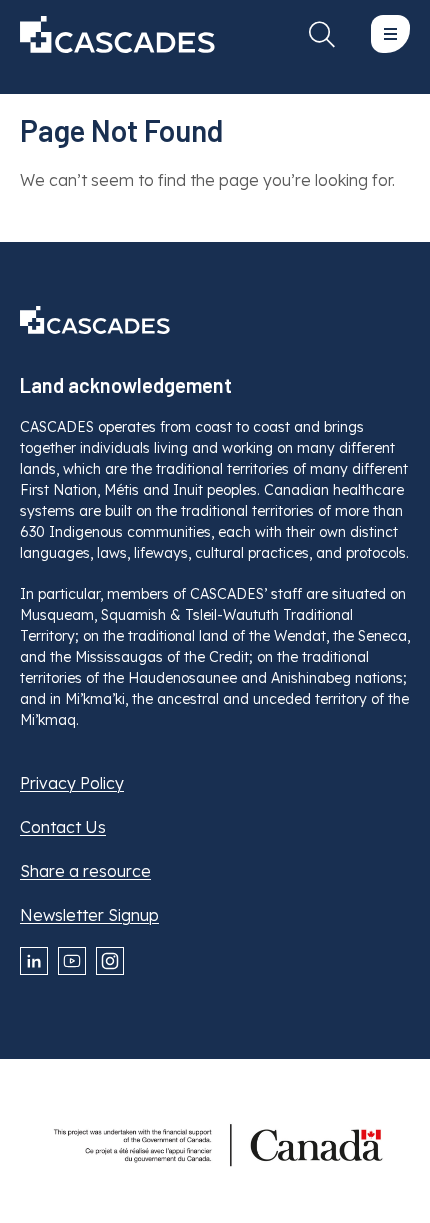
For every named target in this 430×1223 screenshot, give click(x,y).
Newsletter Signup (89, 915)
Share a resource (85, 871)
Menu (390, 34)
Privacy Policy (72, 783)
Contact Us (63, 827)
